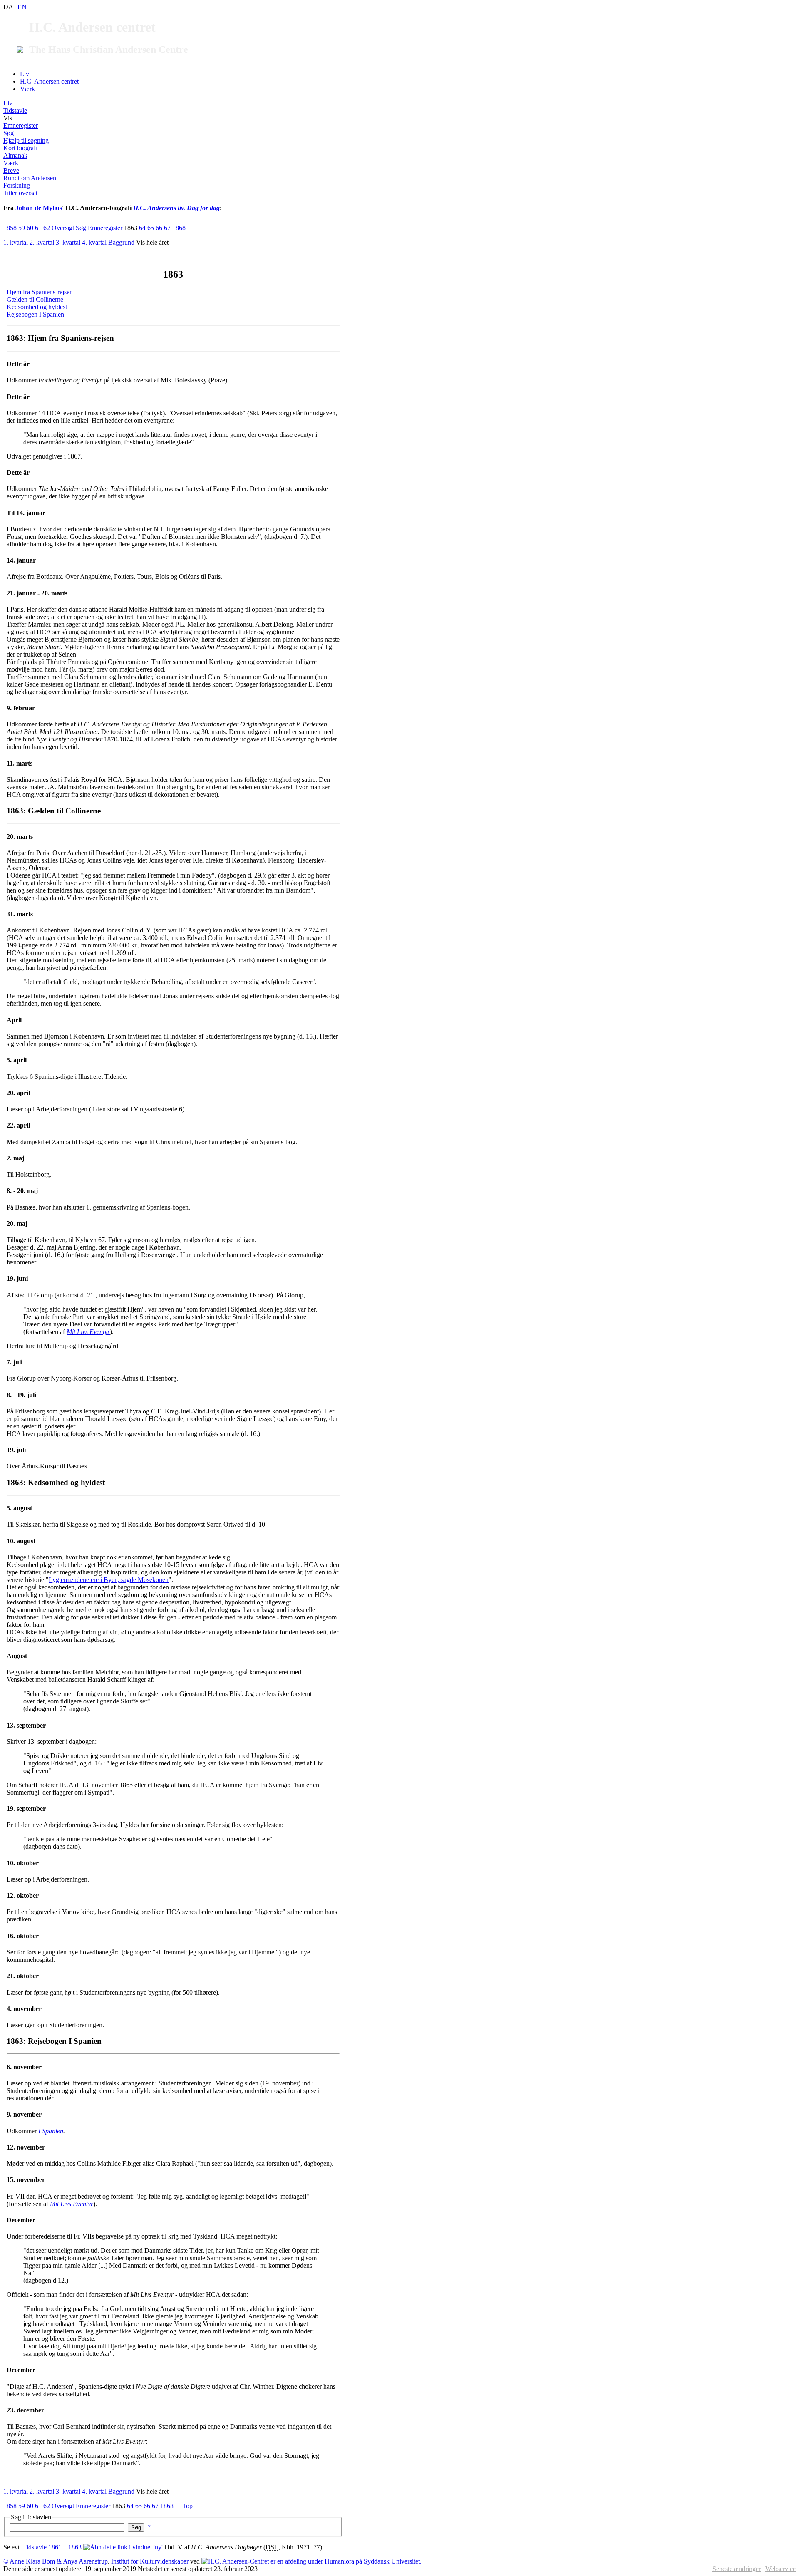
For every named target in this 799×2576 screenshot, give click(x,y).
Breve (11, 170)
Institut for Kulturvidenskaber (150, 2561)
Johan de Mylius (39, 208)
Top (187, 2506)
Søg (9, 133)
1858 (10, 228)
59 (22, 228)
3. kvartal (68, 242)
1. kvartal (16, 242)
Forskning (17, 185)
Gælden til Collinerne (35, 299)
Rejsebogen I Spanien (35, 314)
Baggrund (121, 242)
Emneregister (21, 125)
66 (159, 228)
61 (38, 228)
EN (22, 7)
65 (151, 228)
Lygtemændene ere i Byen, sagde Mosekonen (109, 1580)
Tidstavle (15, 110)
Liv (25, 74)
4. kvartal (94, 242)
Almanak (15, 155)
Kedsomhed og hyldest (37, 307)
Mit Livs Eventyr (88, 1332)
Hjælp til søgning (26, 140)
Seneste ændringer (737, 2569)
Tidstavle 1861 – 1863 (52, 2547)
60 (30, 228)
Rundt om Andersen (30, 178)
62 (47, 228)
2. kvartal (42, 242)
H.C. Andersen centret (49, 81)
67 (167, 228)
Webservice (780, 2569)
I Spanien (51, 2131)
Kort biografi (20, 148)
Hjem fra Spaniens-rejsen (40, 292)
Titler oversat (20, 193)
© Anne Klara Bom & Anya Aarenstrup (56, 2561)
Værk (27, 89)
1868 (179, 228)
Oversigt (63, 228)
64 (142, 228)
